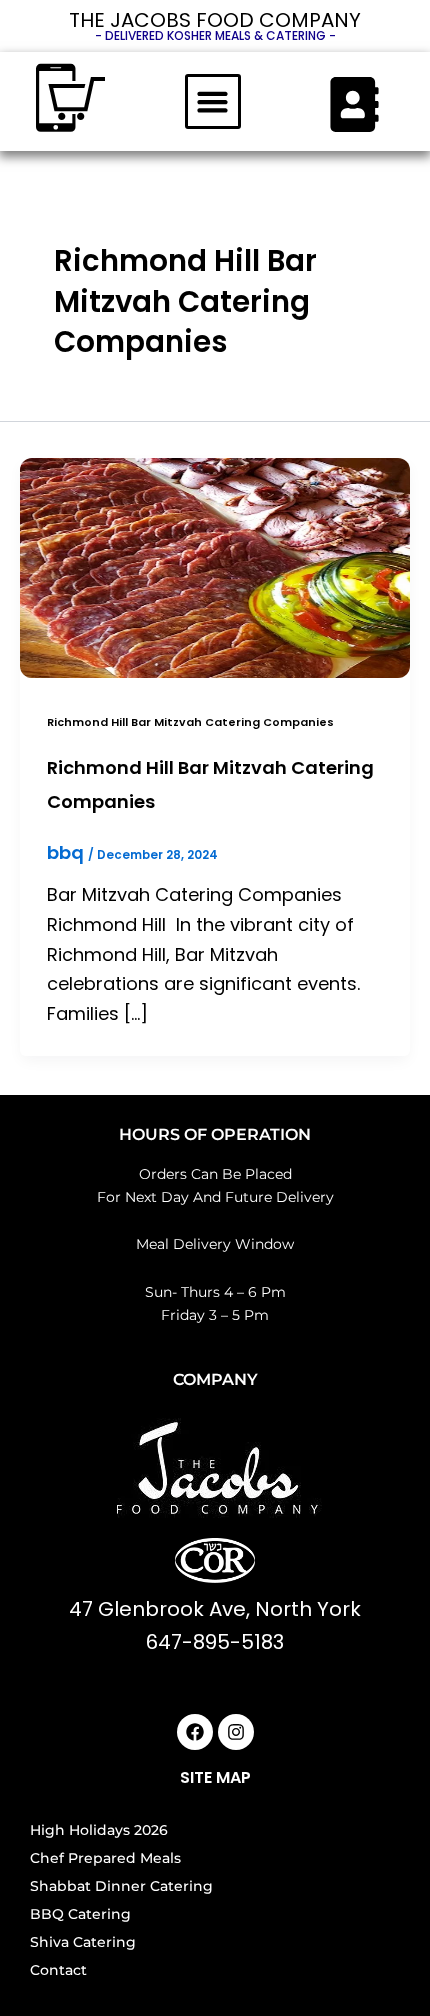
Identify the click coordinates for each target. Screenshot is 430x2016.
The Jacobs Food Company (215, 20)
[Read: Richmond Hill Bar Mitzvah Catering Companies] (215, 566)
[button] (213, 102)
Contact (58, 1970)
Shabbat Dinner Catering (121, 1886)
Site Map (215, 1777)
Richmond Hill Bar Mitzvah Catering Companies (190, 722)
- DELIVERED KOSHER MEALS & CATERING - (215, 35)
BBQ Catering (80, 1914)
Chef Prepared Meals (105, 1858)
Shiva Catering (83, 1942)
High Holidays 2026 (99, 1830)
